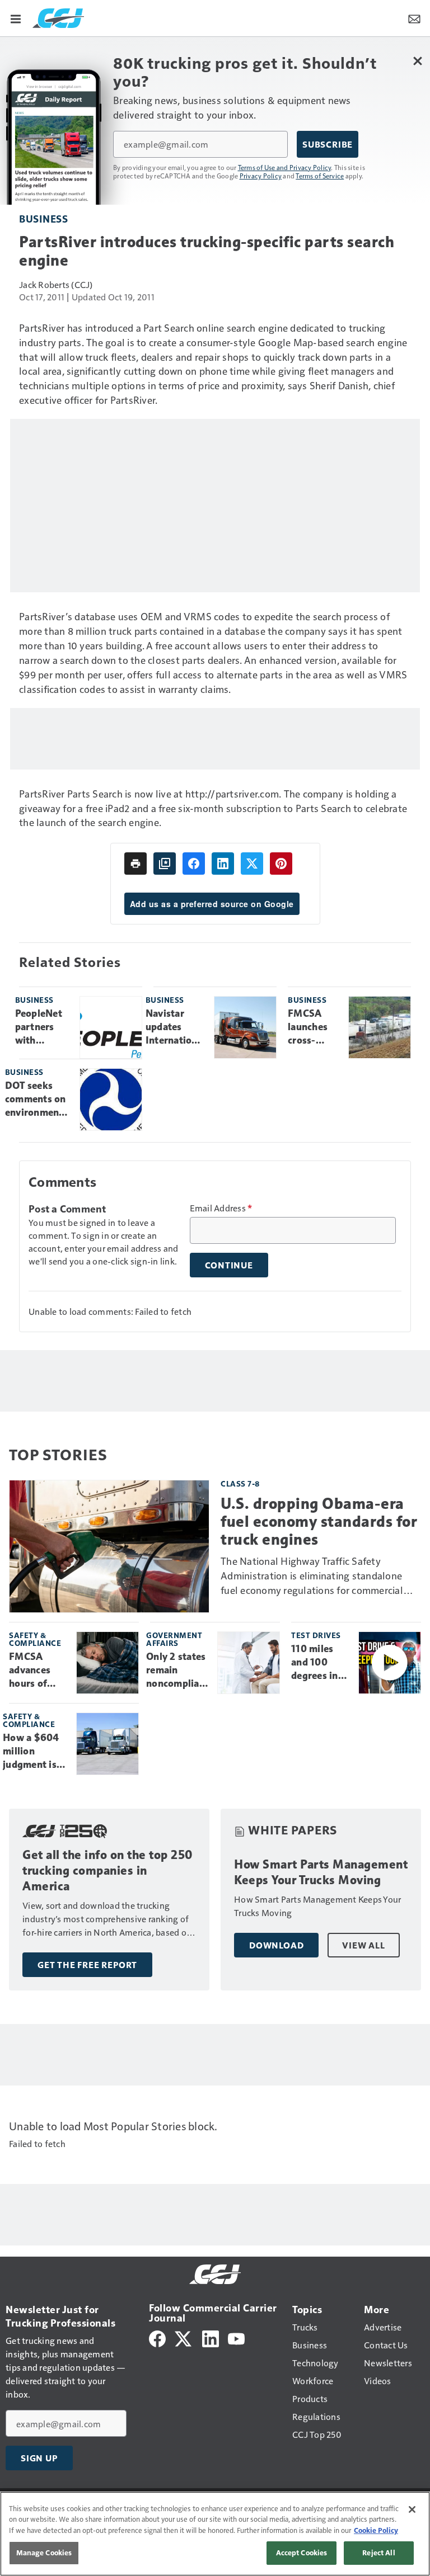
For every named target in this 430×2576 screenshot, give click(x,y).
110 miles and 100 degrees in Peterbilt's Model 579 (315, 1663)
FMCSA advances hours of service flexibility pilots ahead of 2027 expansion (37, 1671)
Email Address (221, 1208)
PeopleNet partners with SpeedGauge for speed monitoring (43, 1027)
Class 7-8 (240, 1483)
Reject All (378, 2553)
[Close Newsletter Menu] (417, 61)
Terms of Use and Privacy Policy (285, 167)
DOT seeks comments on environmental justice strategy (38, 1100)
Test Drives (316, 1635)
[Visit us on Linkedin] (211, 2337)
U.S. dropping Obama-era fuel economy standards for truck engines (319, 1521)
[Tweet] (252, 864)
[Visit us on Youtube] (236, 2337)
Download (276, 1945)
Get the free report (87, 1965)
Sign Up (39, 2458)
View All (363, 1945)
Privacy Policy (261, 176)
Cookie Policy (376, 2530)
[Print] (135, 864)
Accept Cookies (302, 2553)
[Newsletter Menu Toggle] (414, 18)
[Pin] (281, 864)
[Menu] (16, 18)
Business (43, 218)
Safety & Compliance (35, 1639)
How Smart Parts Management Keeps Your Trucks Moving (321, 1872)
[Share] (194, 864)
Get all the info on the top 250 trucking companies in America (108, 1870)
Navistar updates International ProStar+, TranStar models (176, 1027)
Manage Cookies (44, 2553)
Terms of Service (320, 176)
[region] (215, 2534)
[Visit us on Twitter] (184, 2337)
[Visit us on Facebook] (157, 2337)
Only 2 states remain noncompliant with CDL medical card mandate (177, 1671)
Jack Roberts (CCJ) (56, 284)
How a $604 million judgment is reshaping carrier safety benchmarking (35, 1752)
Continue (229, 1265)
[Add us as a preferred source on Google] (165, 864)
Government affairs (174, 1639)
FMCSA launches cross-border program (308, 1027)
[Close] (412, 2509)
